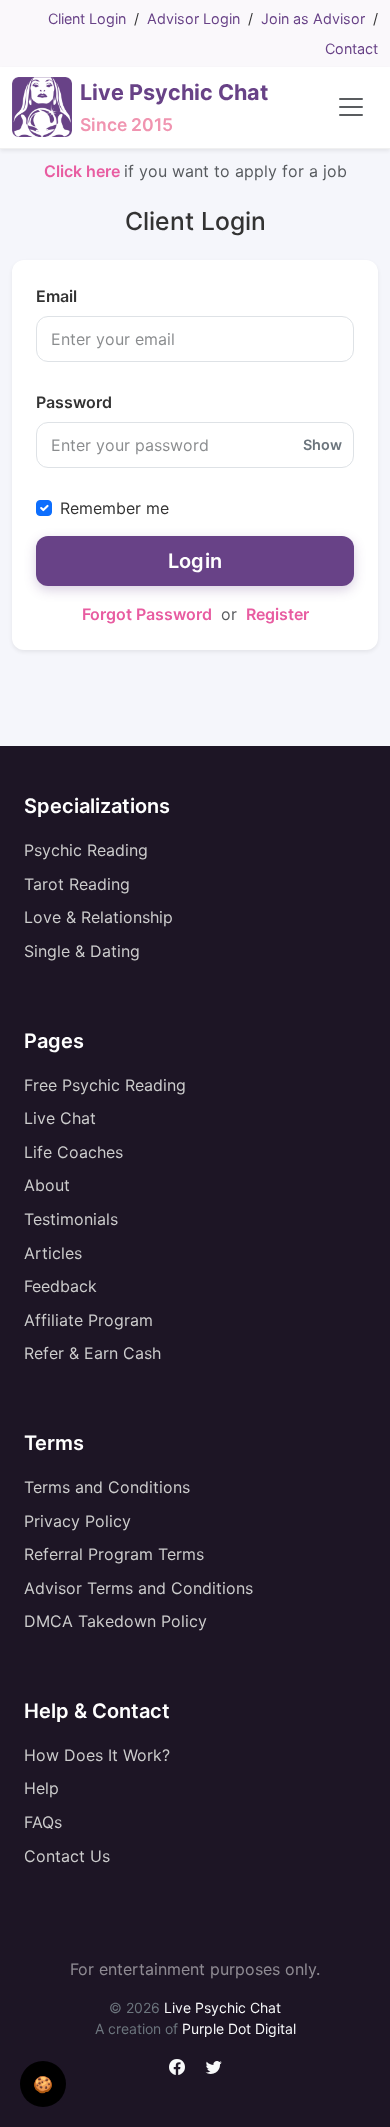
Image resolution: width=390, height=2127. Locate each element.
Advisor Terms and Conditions (138, 1588)
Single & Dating (82, 951)
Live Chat (60, 1118)
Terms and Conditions (107, 1487)
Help (41, 1788)
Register (277, 614)
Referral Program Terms (114, 1554)
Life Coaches (73, 1152)
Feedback (60, 1286)
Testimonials (71, 1219)
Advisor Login (193, 18)
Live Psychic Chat (222, 2007)
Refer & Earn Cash (92, 1353)
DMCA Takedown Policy (115, 1621)
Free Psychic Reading (105, 1085)
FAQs (43, 1822)
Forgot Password (147, 614)
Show (322, 445)
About (47, 1185)
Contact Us (67, 1856)
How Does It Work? (97, 1755)
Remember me (114, 508)
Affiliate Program (88, 1320)
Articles (53, 1253)
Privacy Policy (77, 1521)
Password (74, 402)
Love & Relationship (98, 917)
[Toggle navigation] (351, 107)
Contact (351, 48)
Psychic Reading (86, 850)
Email (56, 296)
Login (195, 561)
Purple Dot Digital (239, 2028)
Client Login (87, 18)
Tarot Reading (77, 884)
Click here (84, 171)
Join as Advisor (313, 18)
